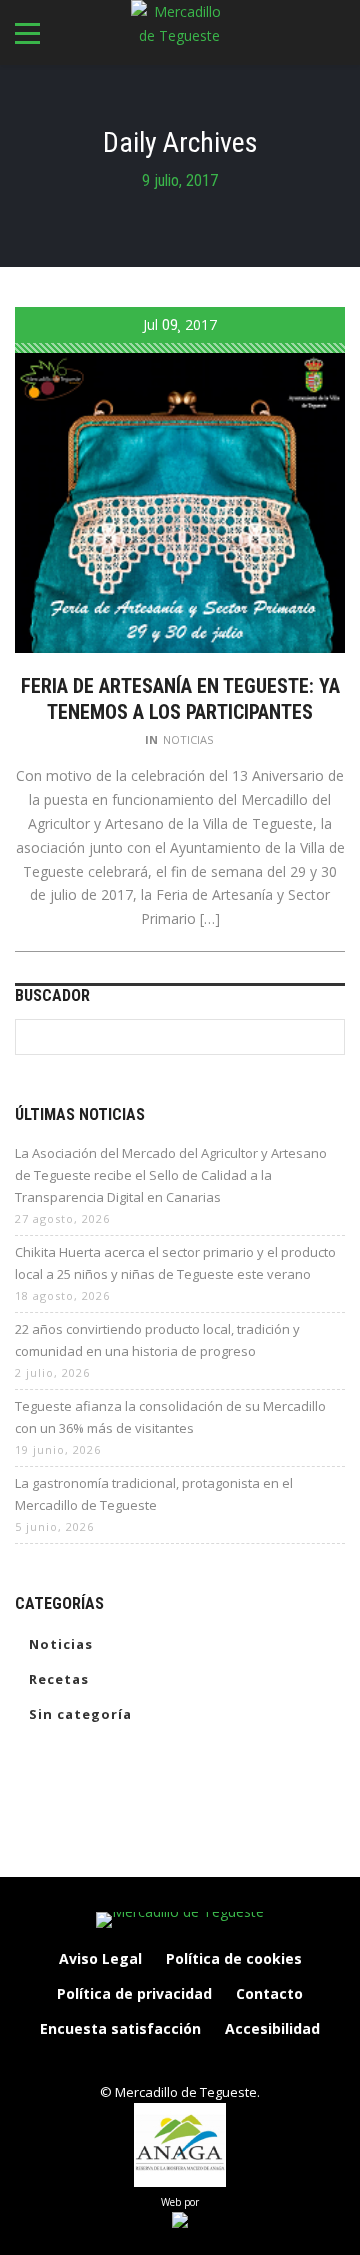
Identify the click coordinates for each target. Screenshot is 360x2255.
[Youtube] (243, 2063)
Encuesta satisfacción (120, 2028)
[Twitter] (201, 2063)
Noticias (188, 739)
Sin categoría (80, 1714)
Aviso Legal (100, 1958)
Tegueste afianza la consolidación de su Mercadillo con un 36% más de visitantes (170, 1417)
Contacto (269, 1993)
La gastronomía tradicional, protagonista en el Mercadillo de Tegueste (154, 1494)
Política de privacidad (134, 1993)
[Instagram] (159, 2063)
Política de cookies (234, 1958)
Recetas (59, 1679)
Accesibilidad (272, 2028)
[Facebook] (117, 2063)
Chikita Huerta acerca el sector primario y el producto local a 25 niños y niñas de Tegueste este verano (175, 1263)
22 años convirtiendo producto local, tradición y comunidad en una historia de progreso (157, 1340)
